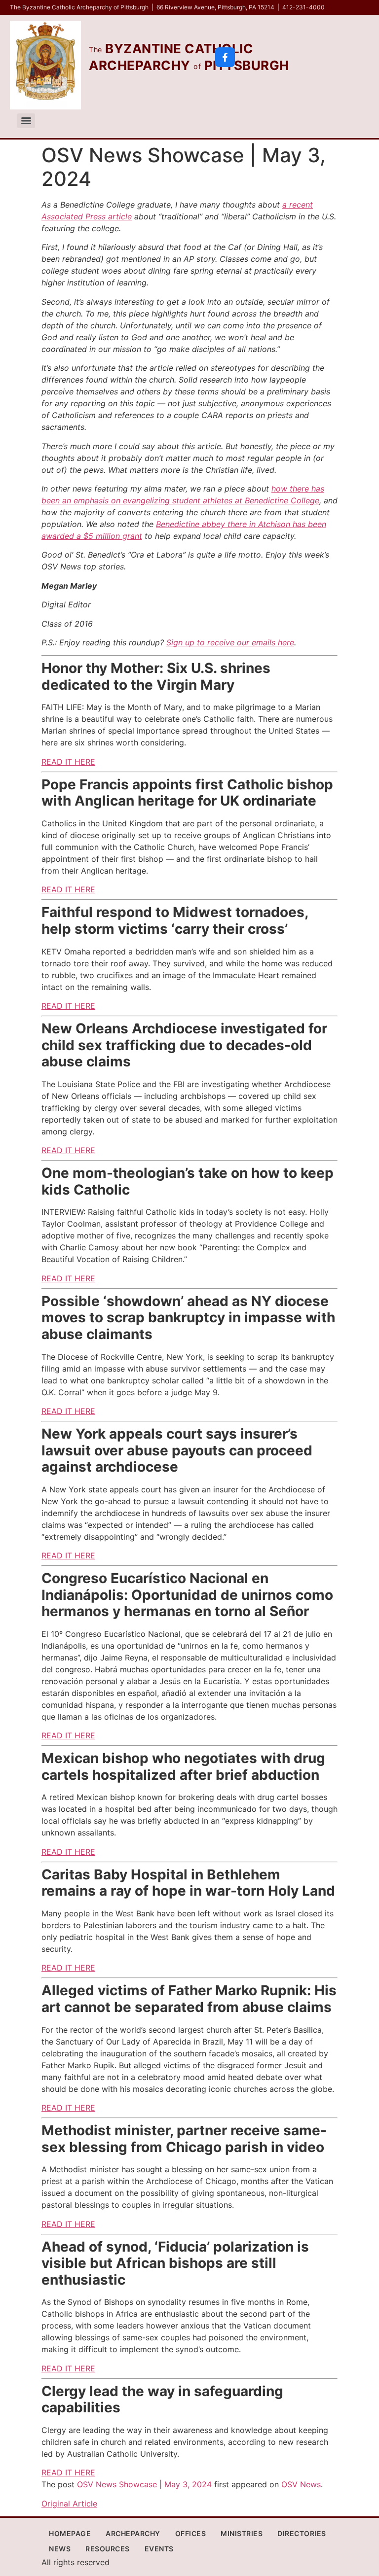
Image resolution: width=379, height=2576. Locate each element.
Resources (108, 2549)
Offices (191, 2533)
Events (159, 2549)
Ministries (242, 2533)
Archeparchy (133, 2533)
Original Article (69, 2504)
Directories (302, 2533)
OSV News (301, 2484)
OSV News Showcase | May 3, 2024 (144, 2484)
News (60, 2549)
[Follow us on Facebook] (225, 57)
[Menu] (26, 121)
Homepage (70, 2533)
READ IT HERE (68, 762)
